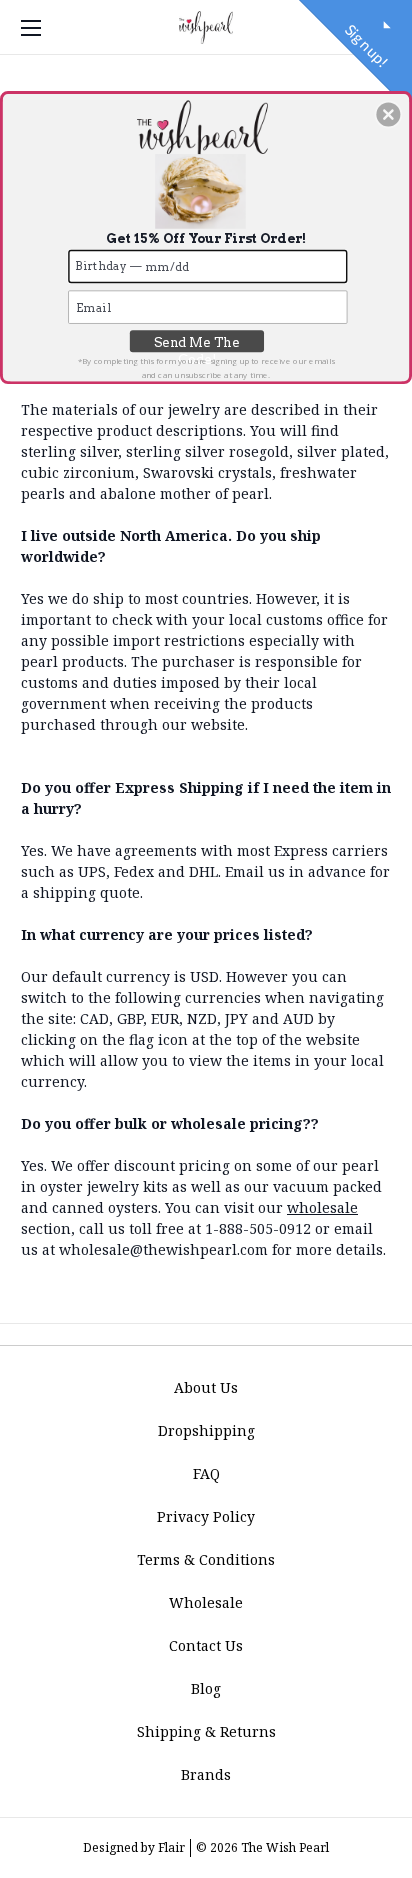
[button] (388, 114)
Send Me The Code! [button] (197, 342)
